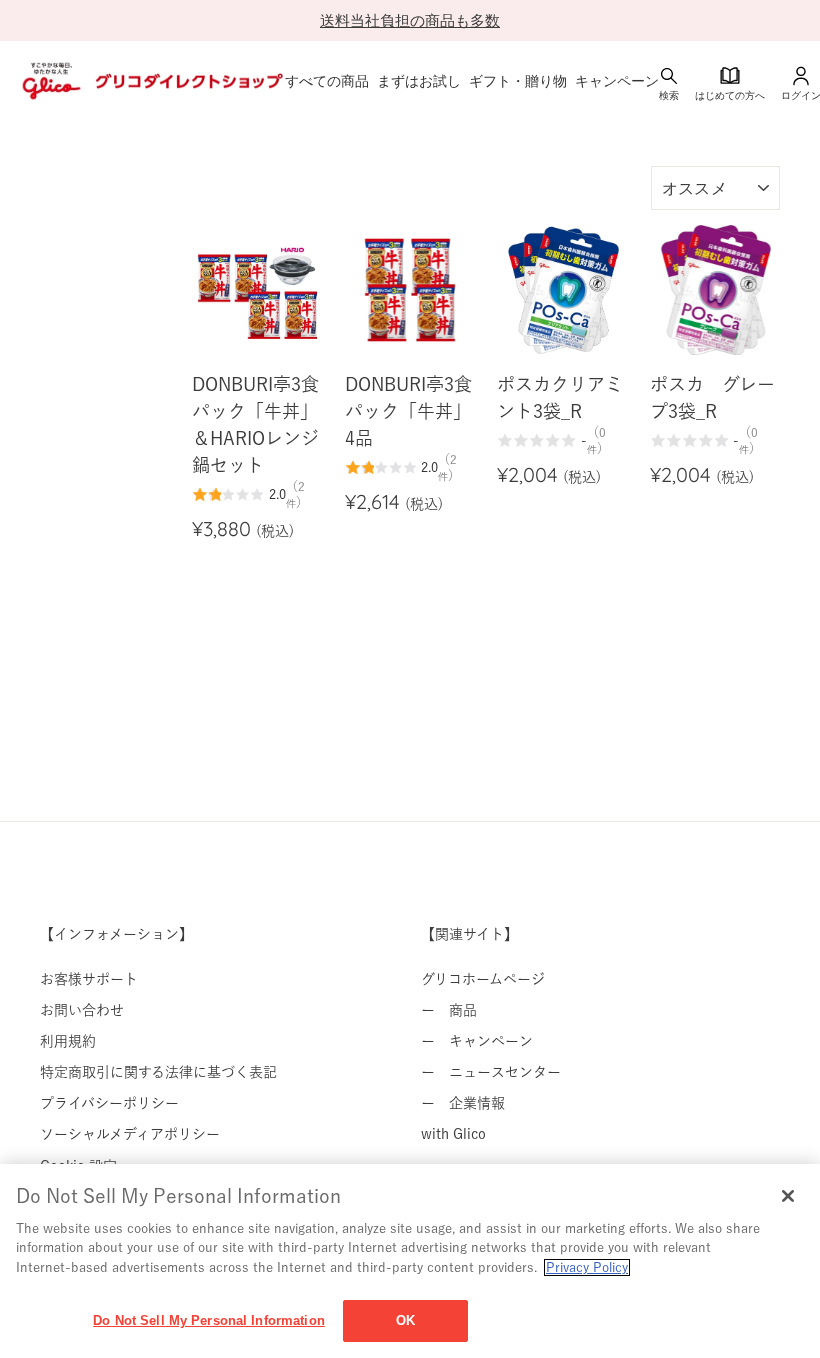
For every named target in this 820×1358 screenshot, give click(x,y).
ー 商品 (449, 1010)
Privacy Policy (587, 1267)
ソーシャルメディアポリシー (130, 1134)
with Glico (453, 1134)
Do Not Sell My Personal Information (209, 1320)
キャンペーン (617, 81)
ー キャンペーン (477, 1041)
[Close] (788, 1196)
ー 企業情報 (463, 1103)
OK (405, 1320)
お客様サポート (89, 979)
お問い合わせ (82, 1010)
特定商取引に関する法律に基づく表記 (158, 1072)
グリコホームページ (483, 979)
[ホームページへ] (150, 81)
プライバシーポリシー (109, 1103)
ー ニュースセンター (491, 1072)
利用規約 (68, 1041)
